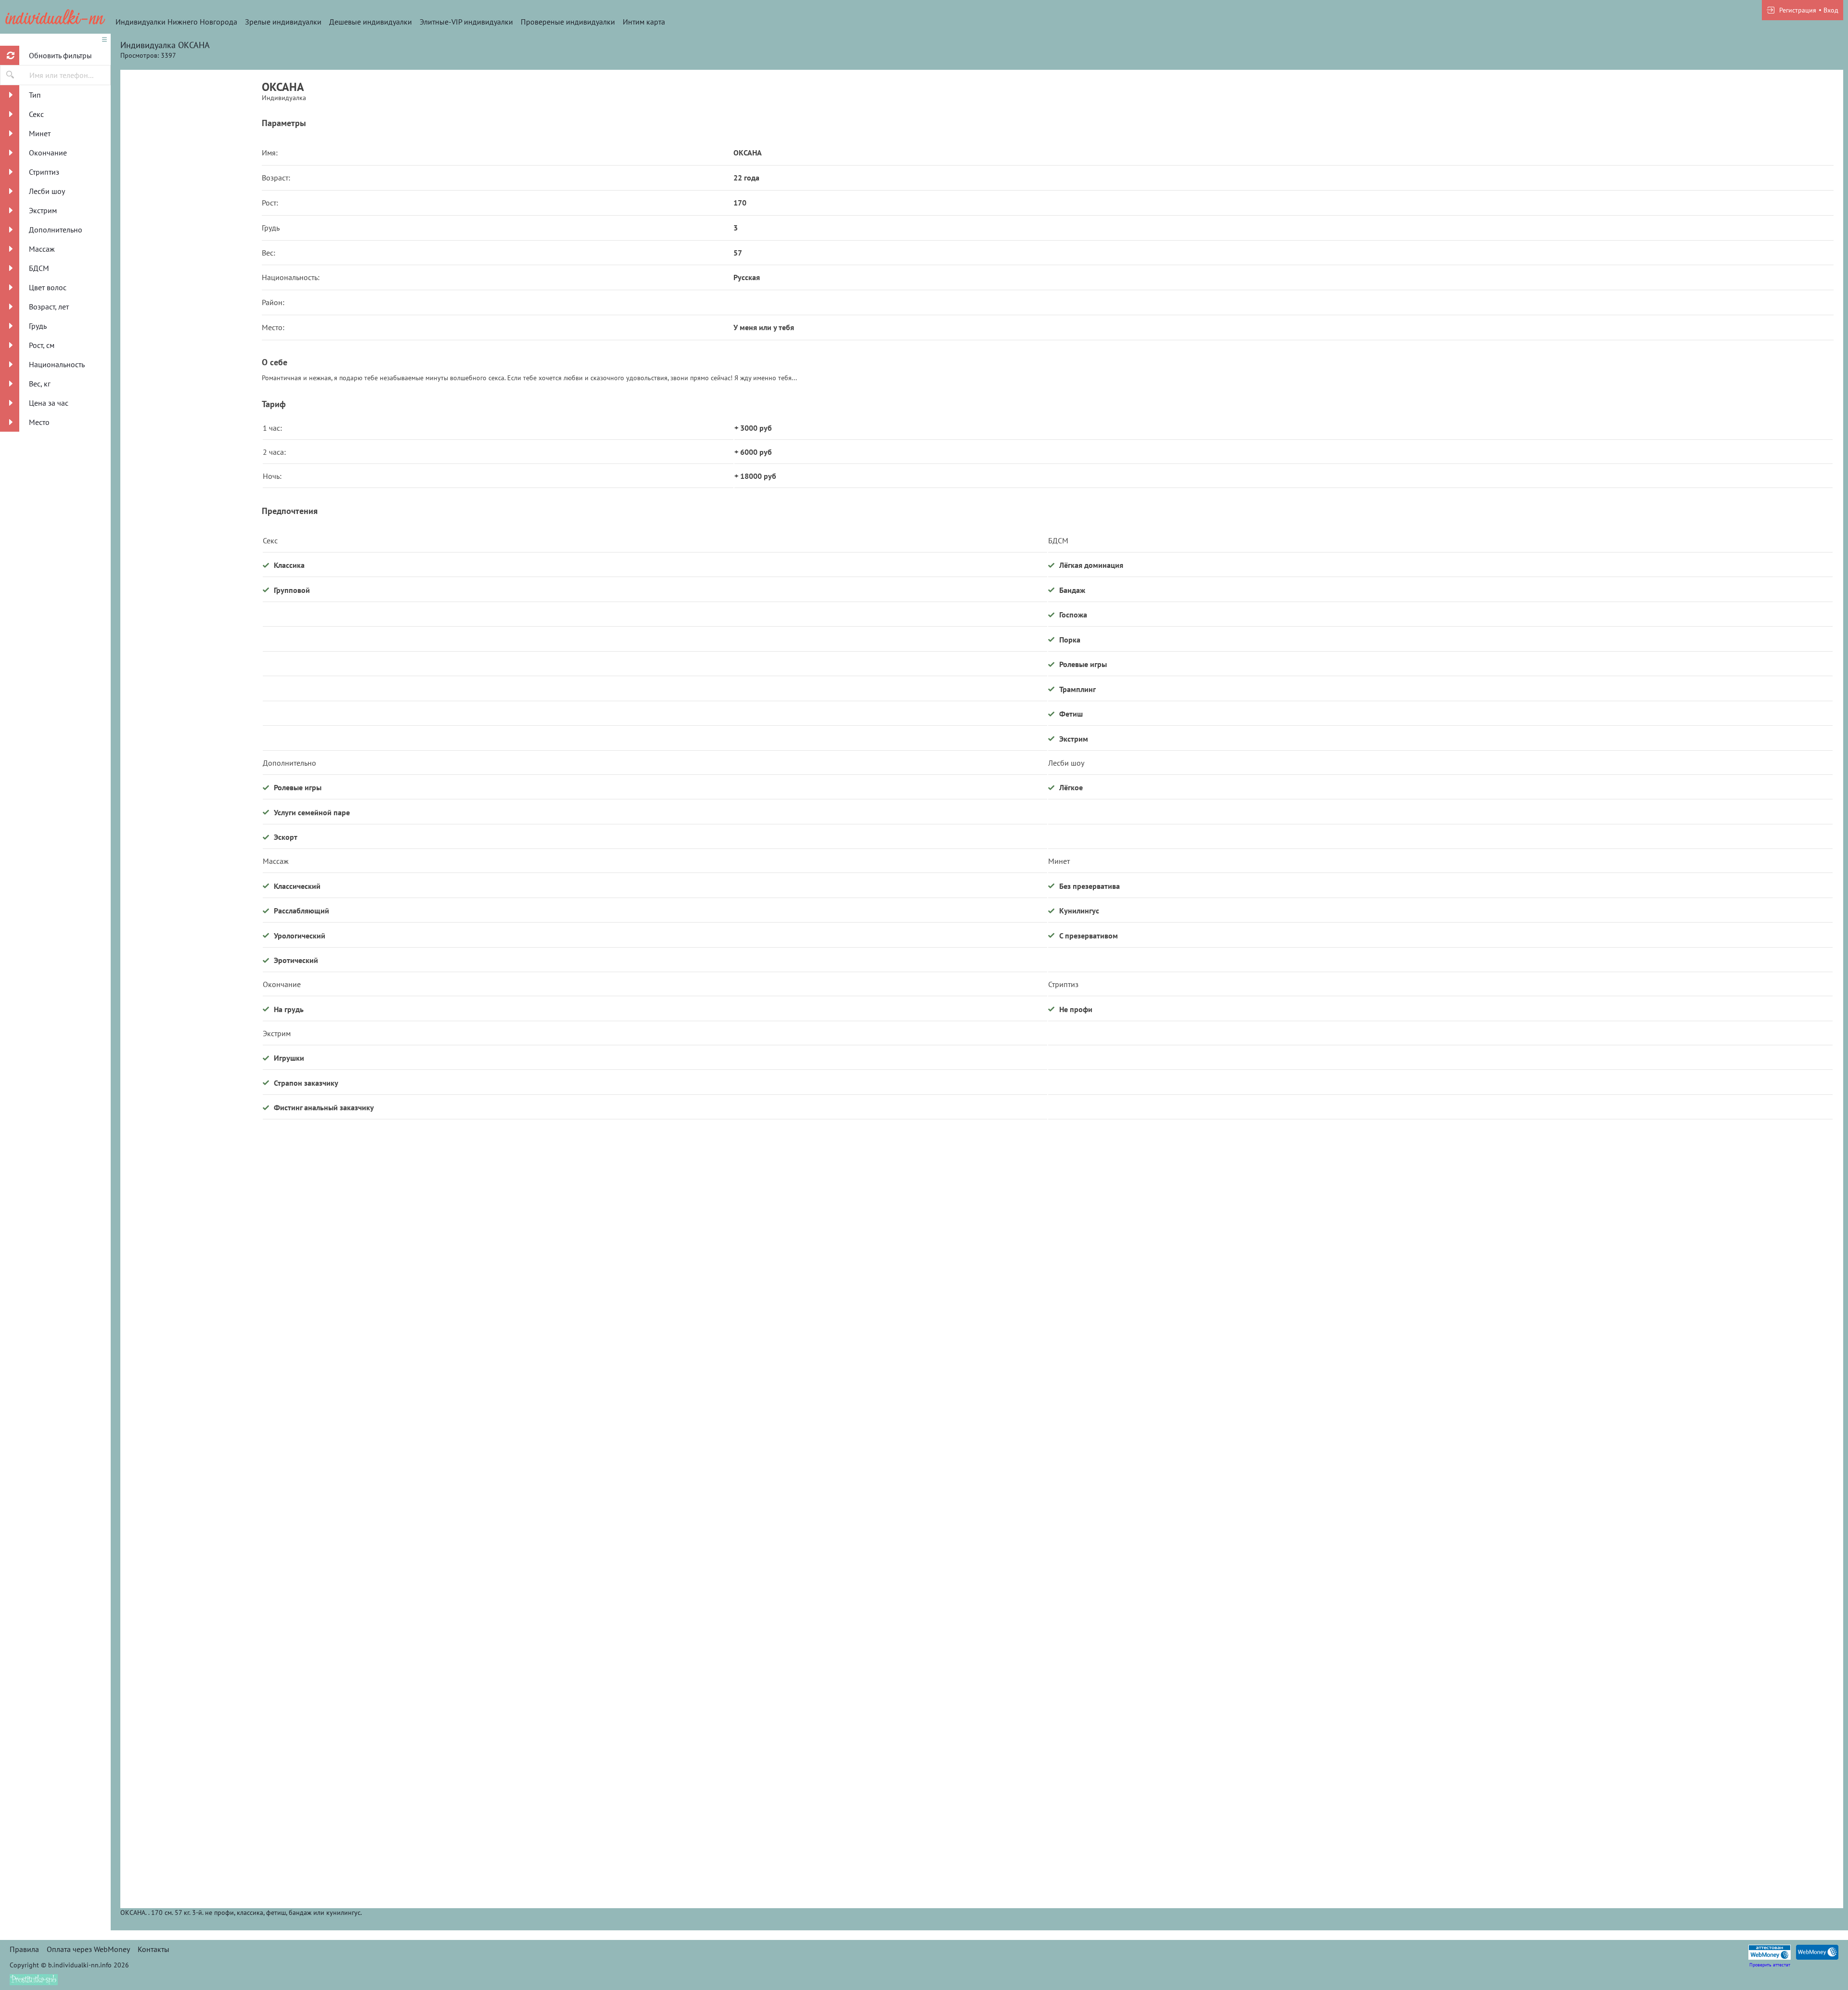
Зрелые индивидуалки (283, 22)
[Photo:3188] (191, 898)
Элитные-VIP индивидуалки (466, 22)
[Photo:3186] (191, 532)
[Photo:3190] (191, 1263)
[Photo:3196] (191, 1812)
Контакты (154, 1949)
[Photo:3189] (191, 1080)
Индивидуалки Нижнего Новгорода (176, 22)
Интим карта (644, 22)
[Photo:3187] (191, 715)
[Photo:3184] (191, 349)
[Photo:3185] (191, 166)
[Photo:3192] (191, 1446)
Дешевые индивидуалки (371, 22)
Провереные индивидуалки (568, 22)
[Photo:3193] (191, 1629)
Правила (24, 1949)
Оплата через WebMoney (88, 1949)
